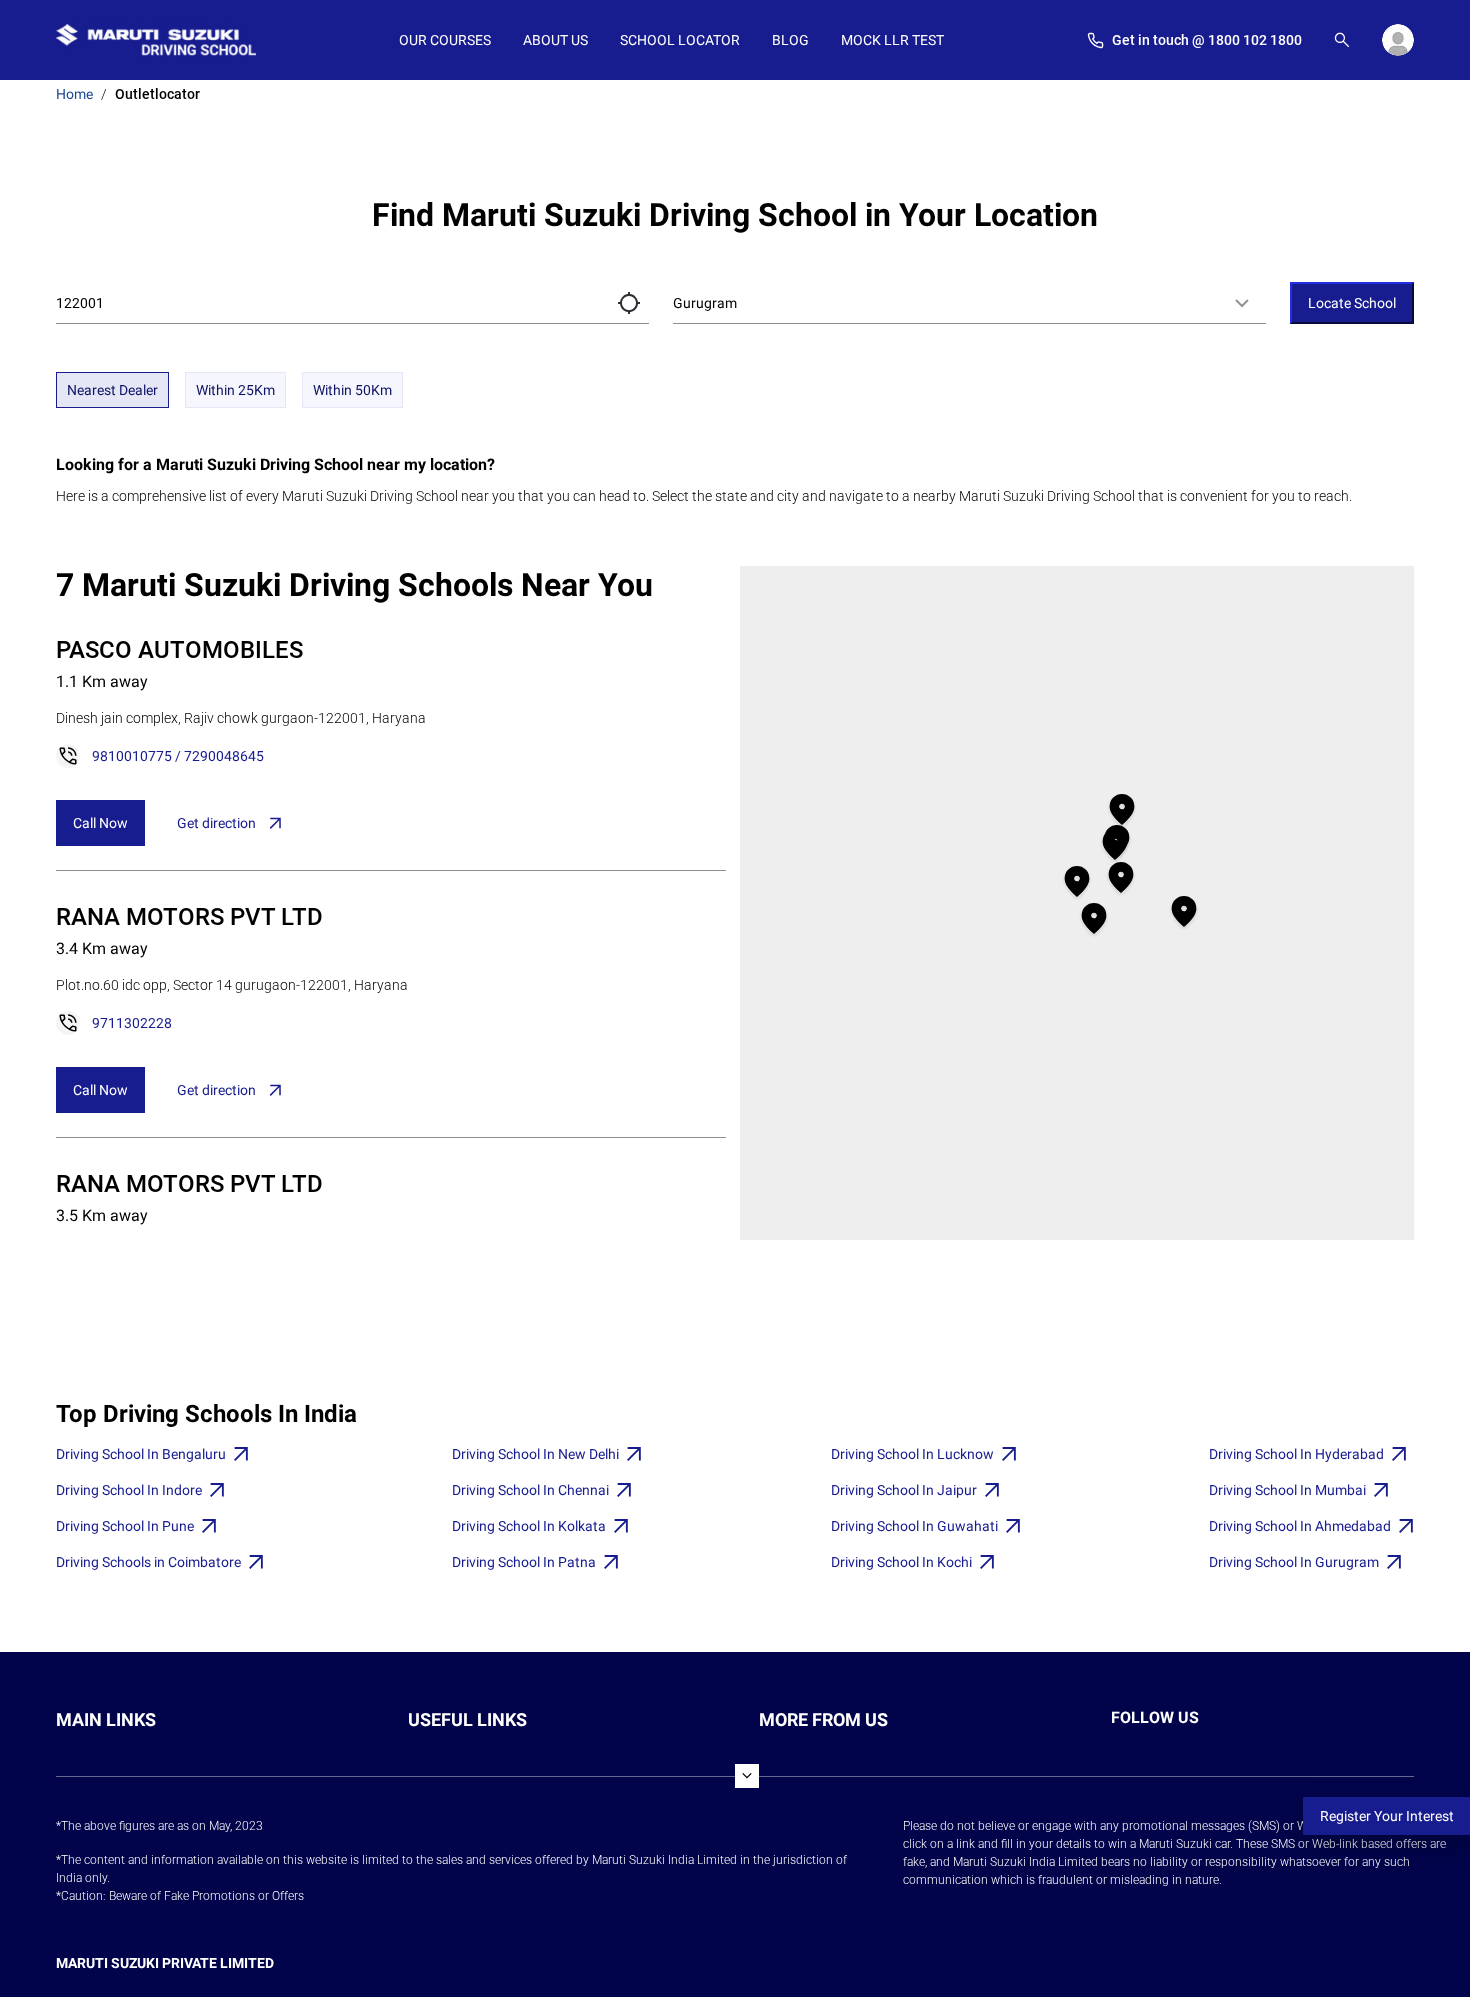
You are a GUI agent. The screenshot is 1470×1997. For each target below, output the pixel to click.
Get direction (216, 823)
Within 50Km (352, 390)
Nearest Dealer (112, 390)
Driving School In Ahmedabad (1300, 1526)
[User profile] (1398, 40)
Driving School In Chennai (530, 1490)
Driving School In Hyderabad (1296, 1454)
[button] (629, 303)
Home (74, 94)
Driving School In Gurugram (1294, 1562)
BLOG (790, 40)
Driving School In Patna (524, 1562)
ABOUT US (555, 40)
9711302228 (132, 1023)
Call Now (100, 823)
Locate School (1352, 303)
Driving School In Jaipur (904, 1490)
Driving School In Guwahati (914, 1526)
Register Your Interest (1387, 1816)
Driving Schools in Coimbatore (148, 1562)
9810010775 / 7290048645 (178, 756)
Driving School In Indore (129, 1490)
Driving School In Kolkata (529, 1526)
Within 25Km (235, 390)
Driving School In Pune (125, 1526)
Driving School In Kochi (901, 1562)
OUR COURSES (445, 40)
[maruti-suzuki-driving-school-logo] (156, 40)
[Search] (1342, 40)
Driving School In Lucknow (912, 1454)
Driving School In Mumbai (1287, 1490)
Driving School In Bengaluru (141, 1454)
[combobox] (969, 303)
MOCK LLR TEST (892, 40)
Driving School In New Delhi (535, 1454)
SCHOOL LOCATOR (680, 40)
